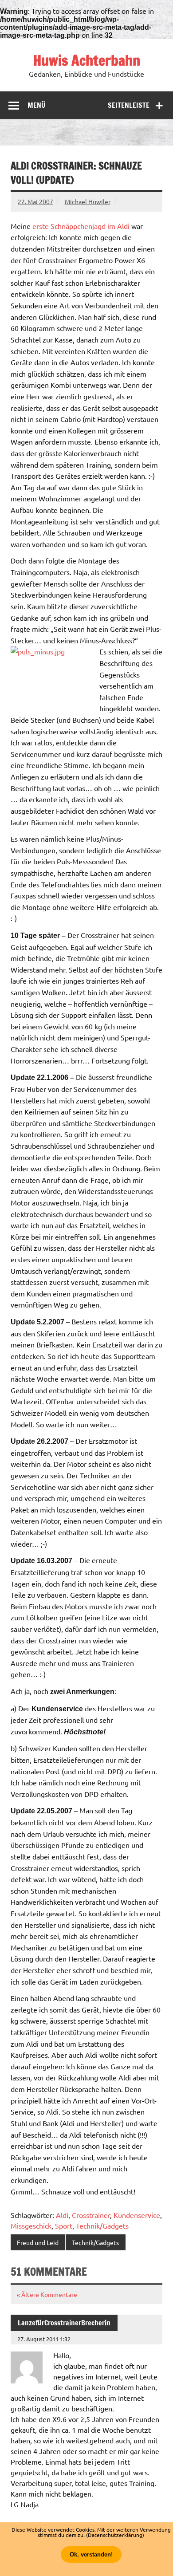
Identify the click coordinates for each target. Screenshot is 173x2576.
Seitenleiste (129, 105)
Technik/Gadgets (102, 2225)
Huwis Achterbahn (87, 60)
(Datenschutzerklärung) (115, 2535)
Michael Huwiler (88, 201)
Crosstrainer (91, 2215)
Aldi (62, 2215)
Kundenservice (137, 2215)
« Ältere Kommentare (47, 2294)
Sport (64, 2225)
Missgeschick (31, 2225)
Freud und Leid (38, 2242)
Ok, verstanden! (91, 2554)
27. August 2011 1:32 (44, 2339)
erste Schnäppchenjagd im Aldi (81, 226)
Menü (36, 105)
